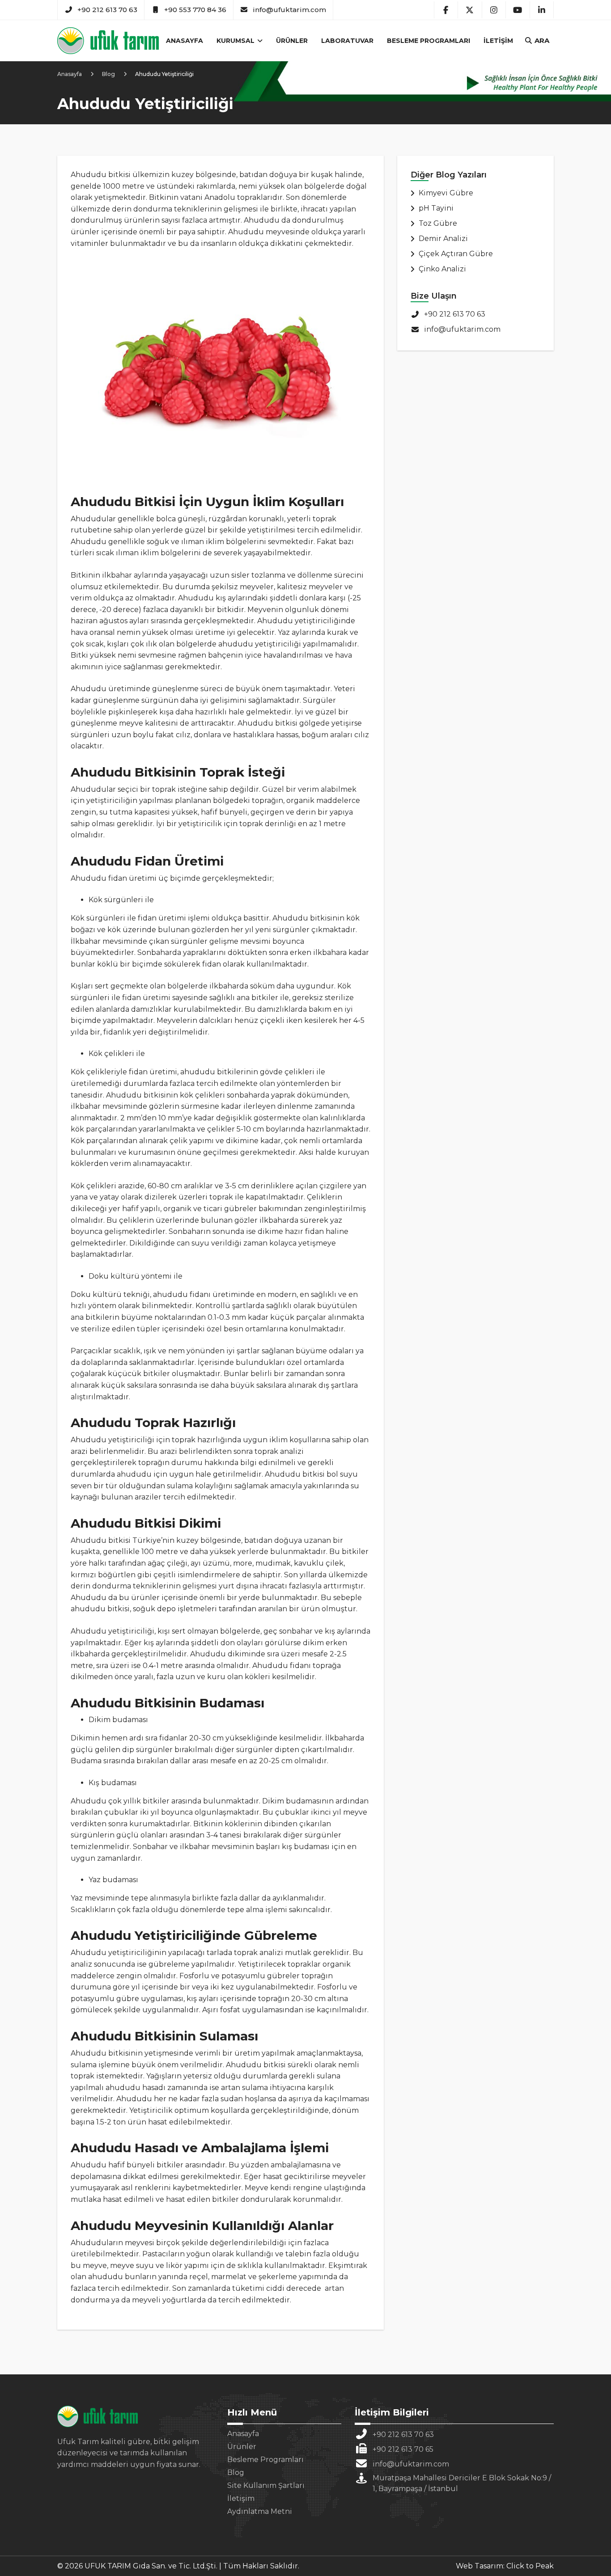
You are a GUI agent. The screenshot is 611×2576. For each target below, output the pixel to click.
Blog (236, 2473)
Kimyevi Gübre (446, 193)
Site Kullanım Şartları (266, 2485)
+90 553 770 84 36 (195, 10)
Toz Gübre (438, 223)
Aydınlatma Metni (260, 2511)
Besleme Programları (429, 41)
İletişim (498, 41)
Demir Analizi (443, 239)
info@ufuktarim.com (289, 10)
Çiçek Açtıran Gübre (456, 254)
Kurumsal (236, 41)
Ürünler (292, 41)
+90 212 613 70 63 (107, 10)
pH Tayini (436, 208)
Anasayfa (185, 41)
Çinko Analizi (442, 269)
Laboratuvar (347, 41)
